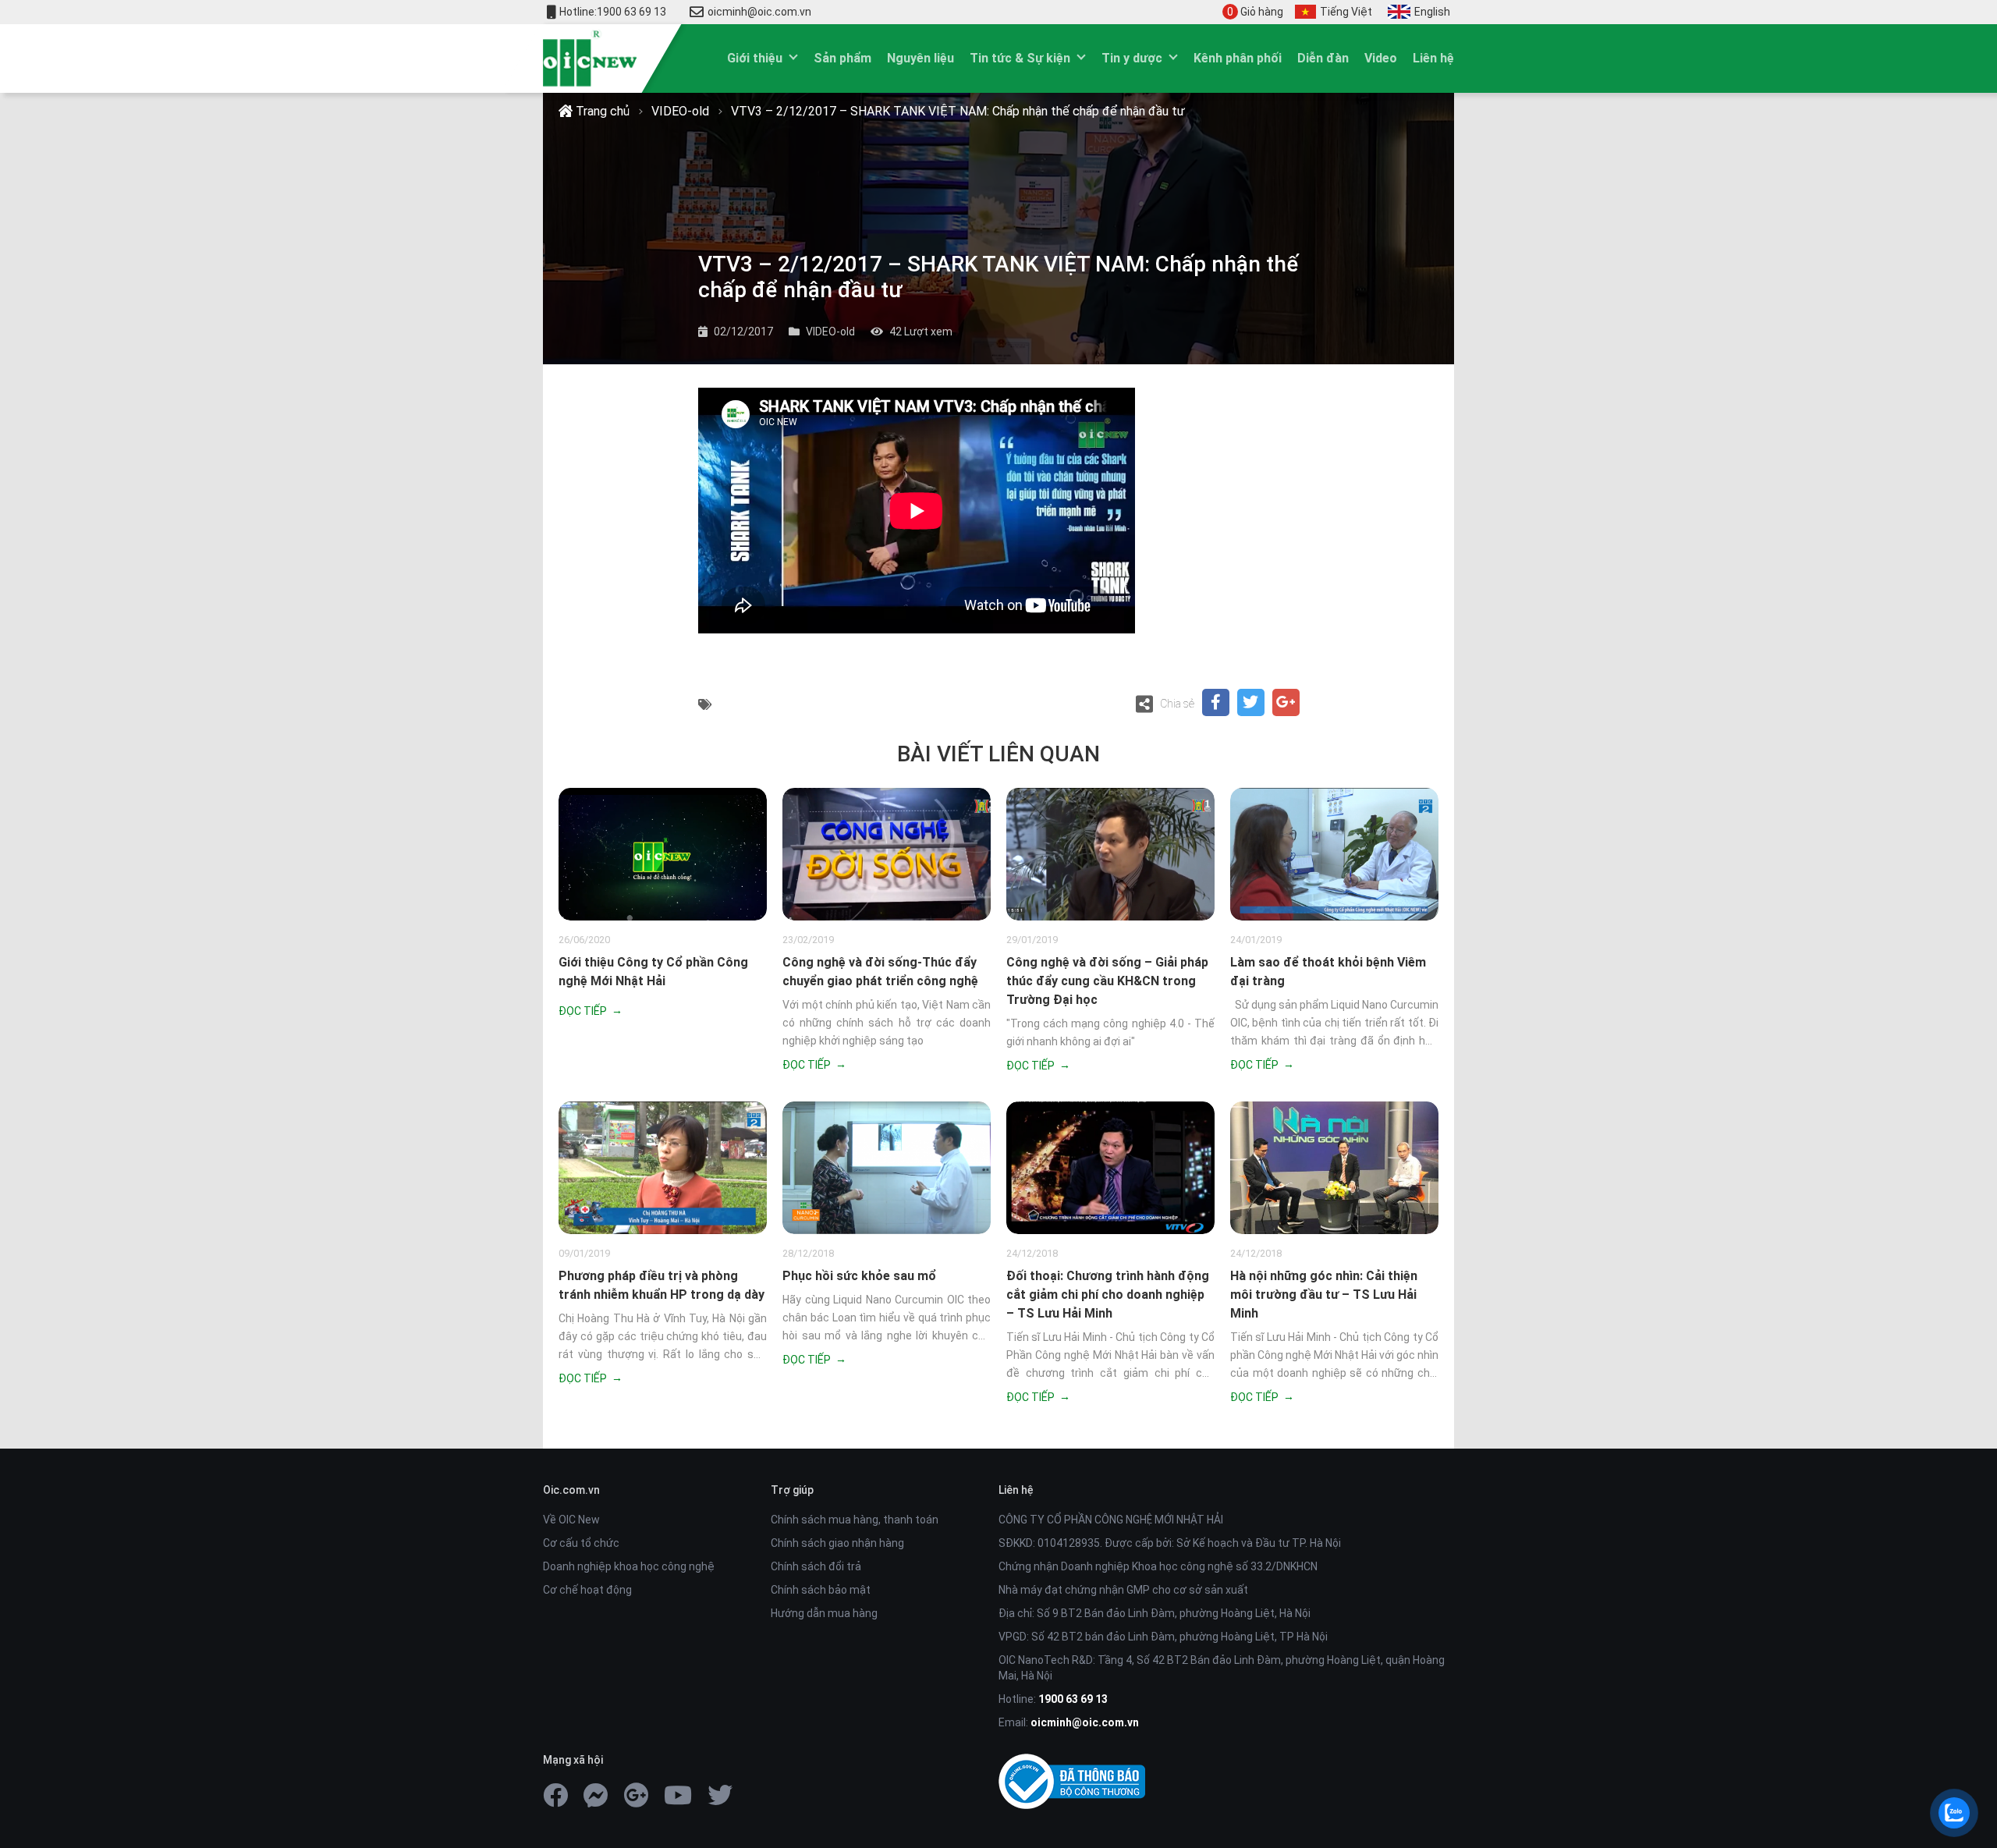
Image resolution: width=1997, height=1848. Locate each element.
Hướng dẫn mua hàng (824, 1613)
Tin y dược (1132, 58)
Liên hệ (1433, 58)
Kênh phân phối (1238, 58)
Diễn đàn (1323, 58)
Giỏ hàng (1255, 12)
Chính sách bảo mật (821, 1590)
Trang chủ (601, 111)
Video (1381, 58)
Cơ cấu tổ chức (581, 1543)
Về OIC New (571, 1520)
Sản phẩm (842, 58)
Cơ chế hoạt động (587, 1590)
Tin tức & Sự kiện (1020, 58)
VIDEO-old (680, 111)
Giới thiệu (755, 58)
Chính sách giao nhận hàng (837, 1543)
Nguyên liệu (920, 58)
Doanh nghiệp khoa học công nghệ (629, 1566)
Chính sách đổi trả (816, 1566)
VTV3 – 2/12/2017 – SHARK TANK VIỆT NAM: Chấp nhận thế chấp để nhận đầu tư (958, 111)
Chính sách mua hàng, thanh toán (855, 1520)
